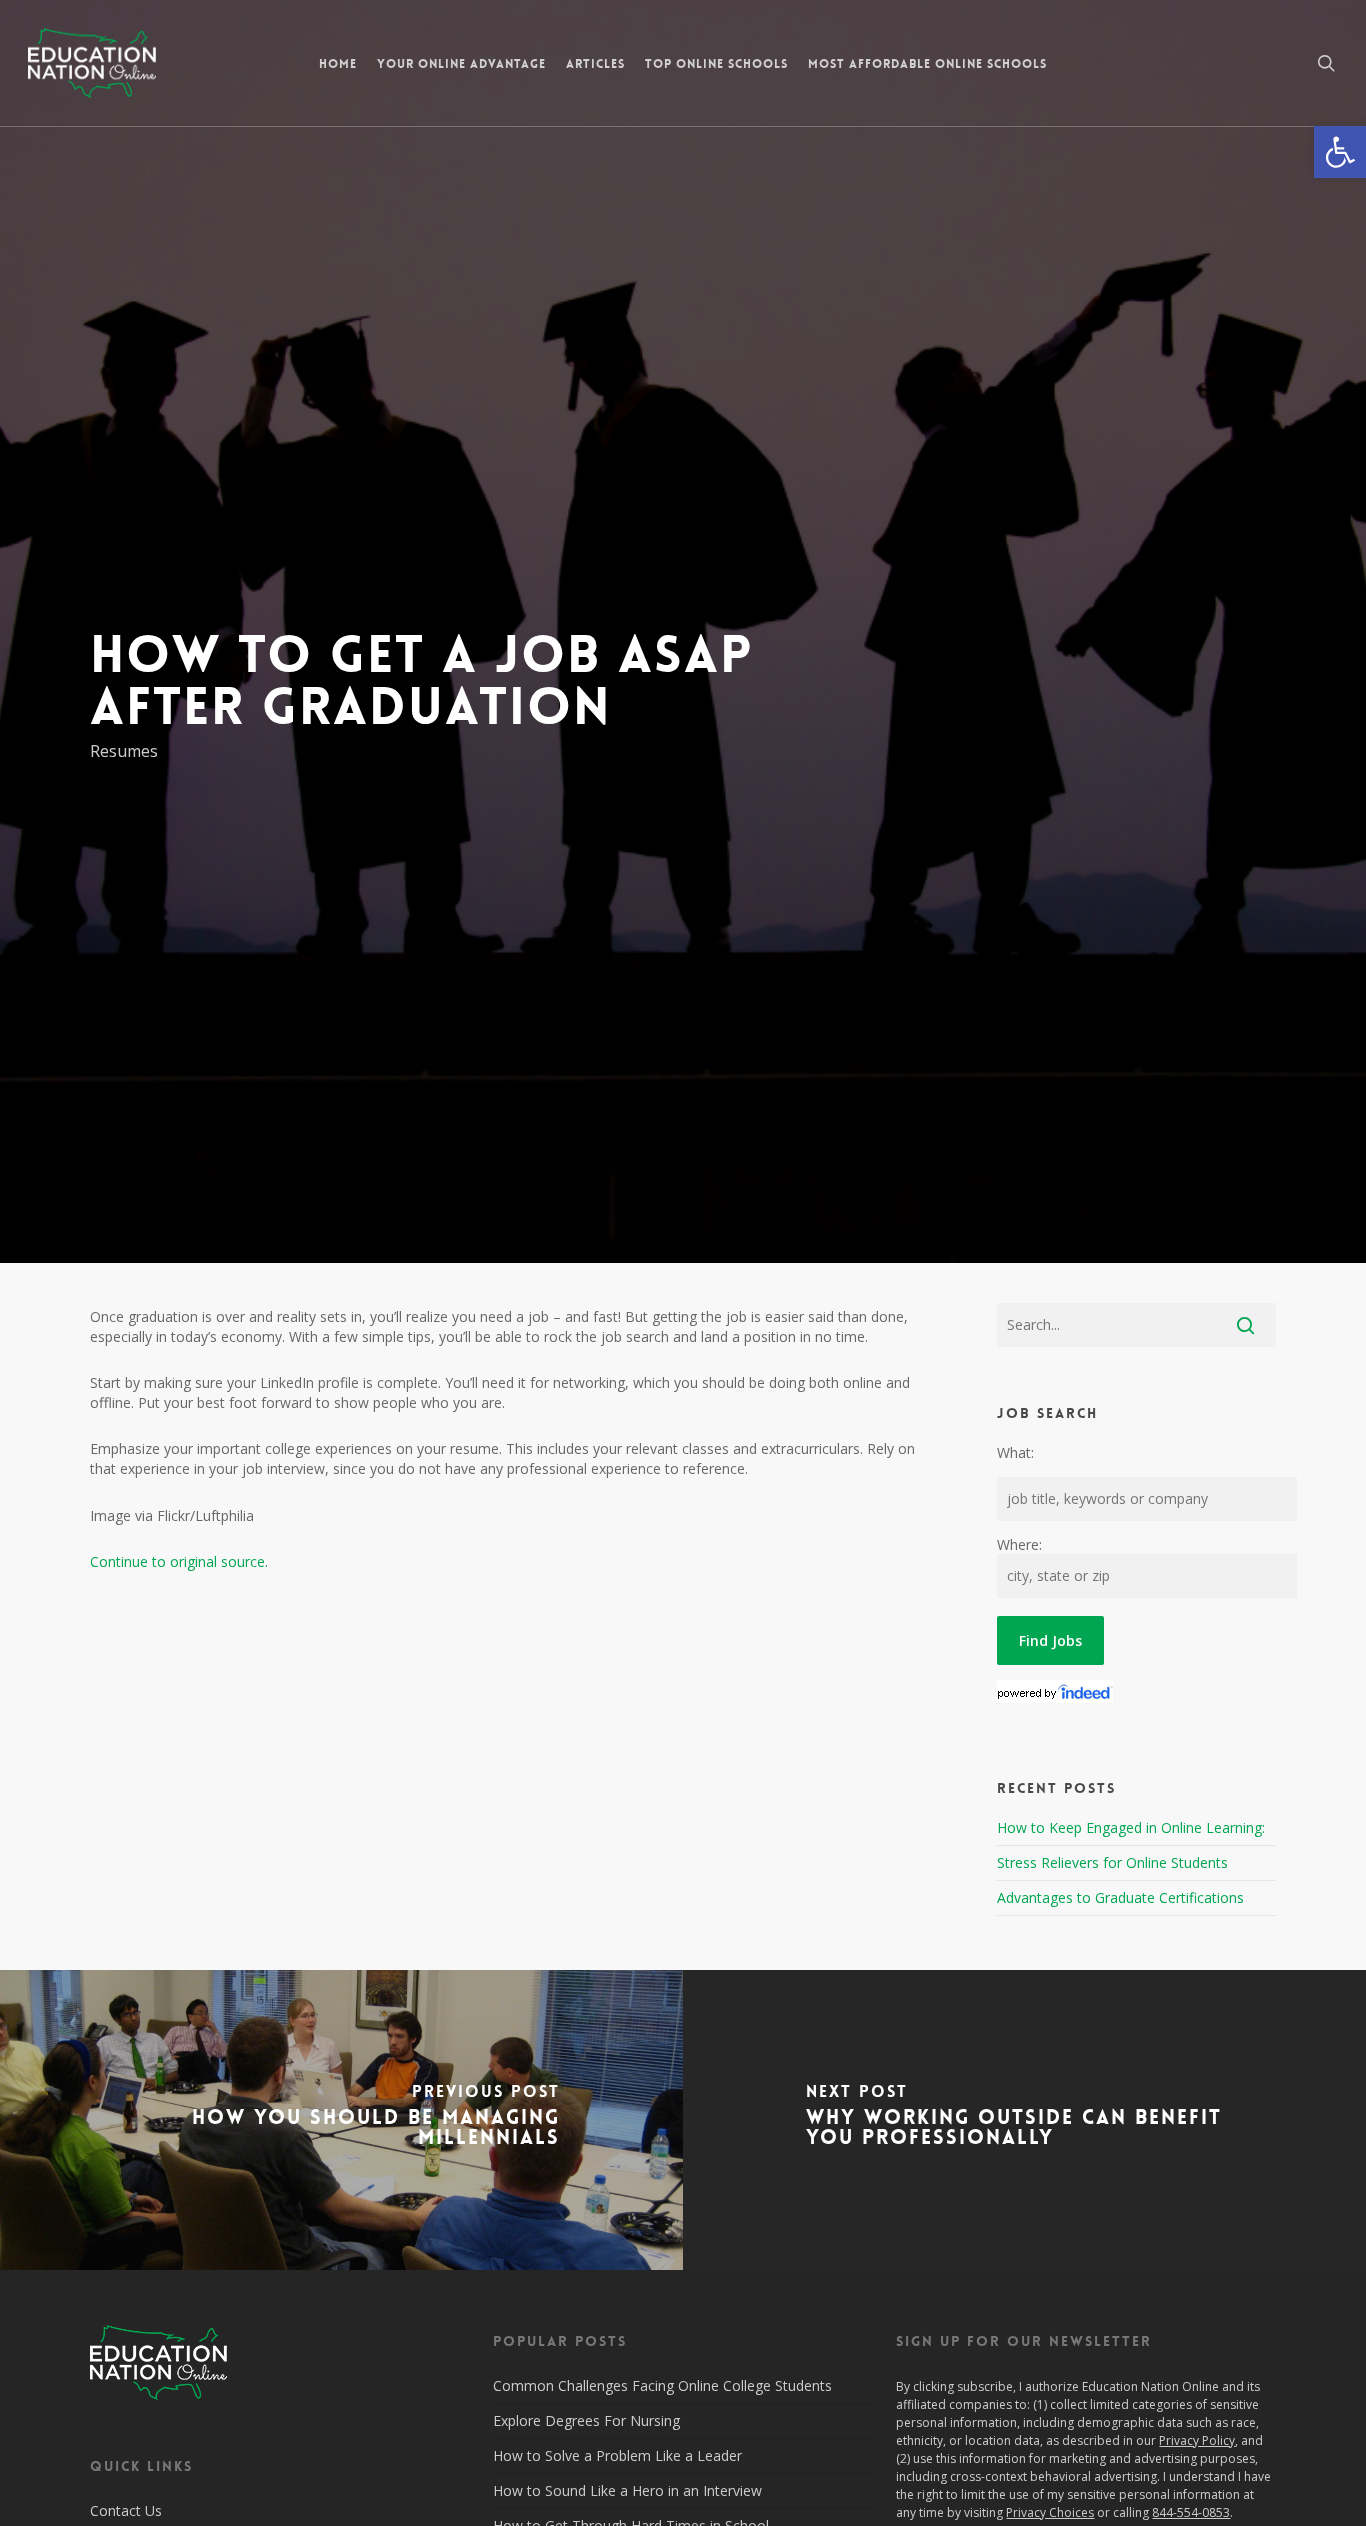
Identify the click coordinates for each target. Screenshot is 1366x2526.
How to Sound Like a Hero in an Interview (627, 2490)
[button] (1340, 152)
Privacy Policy (1197, 2440)
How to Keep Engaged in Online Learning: (1131, 1827)
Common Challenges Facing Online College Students (662, 2385)
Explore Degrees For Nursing (586, 2420)
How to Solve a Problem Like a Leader (617, 2455)
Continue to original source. (179, 1561)
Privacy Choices (1050, 2512)
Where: (1019, 1544)
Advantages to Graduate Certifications (1120, 1897)
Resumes (124, 751)
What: (1015, 1452)
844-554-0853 (1191, 2512)
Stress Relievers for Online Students (1112, 1862)
